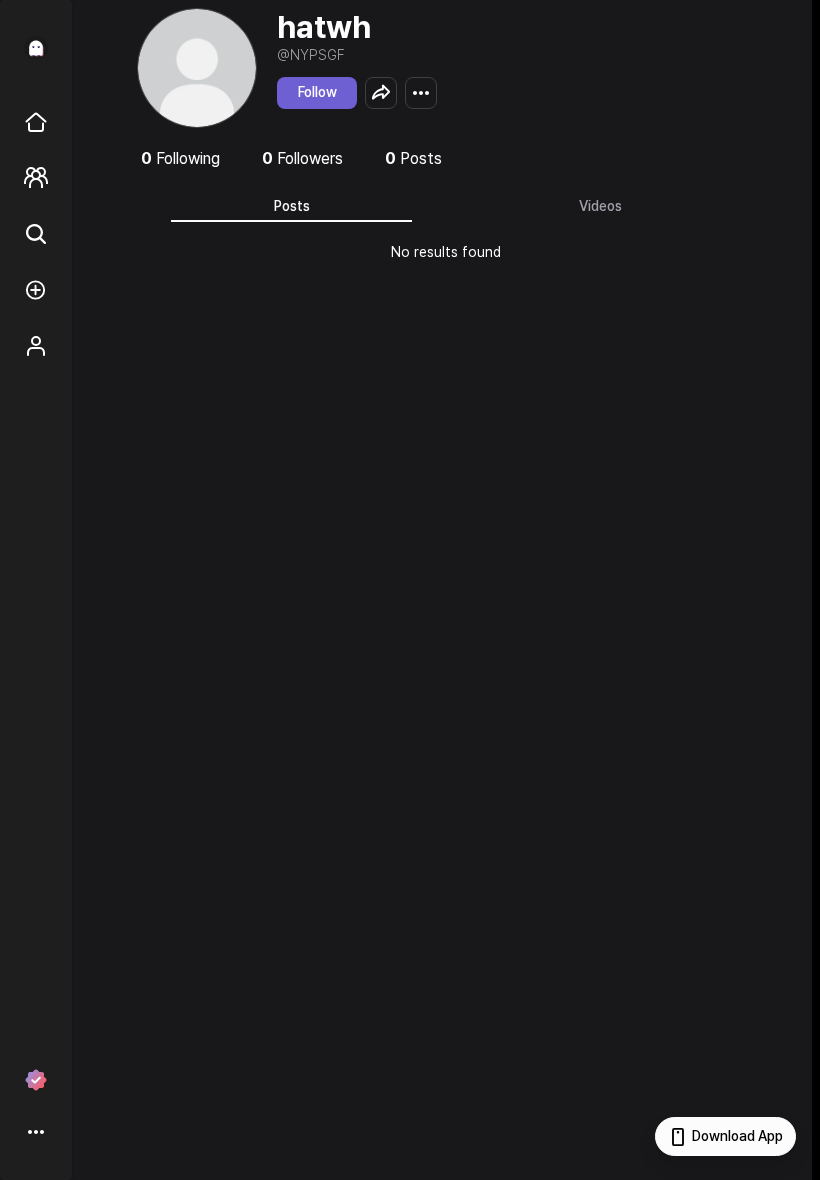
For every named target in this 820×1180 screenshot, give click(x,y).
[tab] (291, 206)
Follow (317, 92)
